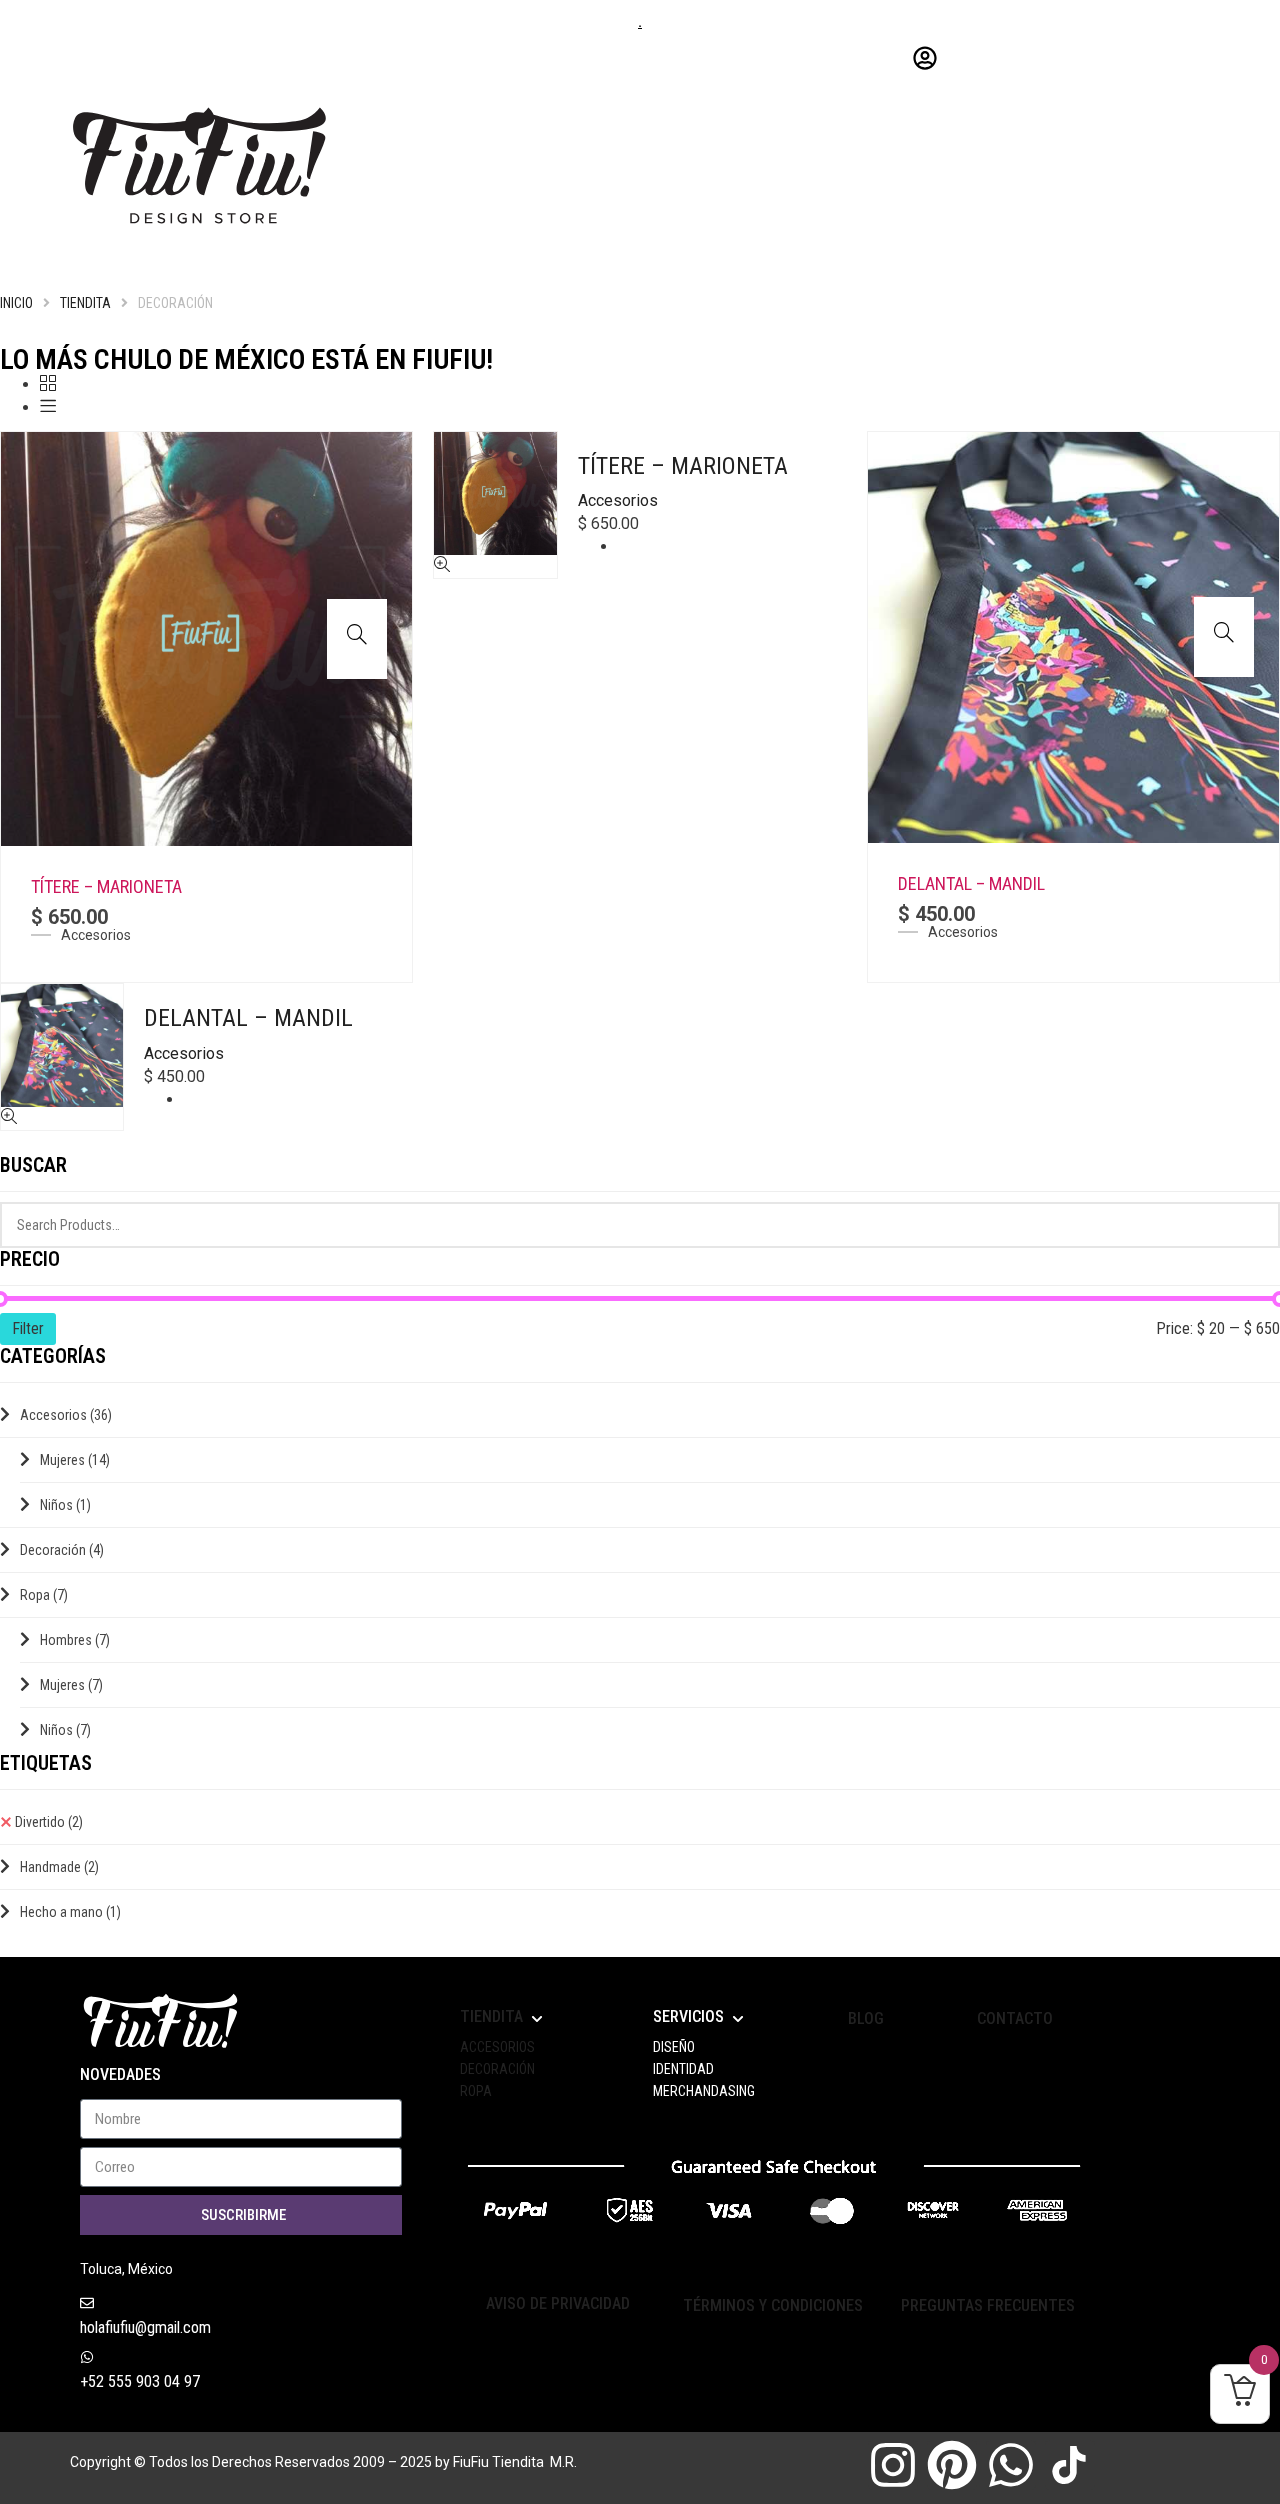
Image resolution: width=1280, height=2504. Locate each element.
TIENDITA (491, 2016)
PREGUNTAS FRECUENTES (988, 2305)
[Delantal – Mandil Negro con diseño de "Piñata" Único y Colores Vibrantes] (1224, 632)
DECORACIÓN (497, 2069)
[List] (48, 407)
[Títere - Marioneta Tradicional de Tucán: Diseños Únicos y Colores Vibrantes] (357, 634)
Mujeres (75, 1460)
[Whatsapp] (1011, 2465)
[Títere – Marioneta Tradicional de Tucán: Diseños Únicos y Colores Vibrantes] (206, 637)
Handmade (59, 1867)
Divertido (49, 1822)
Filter (28, 1328)
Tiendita (85, 303)
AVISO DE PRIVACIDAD (558, 2303)
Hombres (75, 1640)
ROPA (476, 2091)
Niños (65, 1505)
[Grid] (48, 384)
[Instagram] (893, 2465)
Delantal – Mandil (971, 883)
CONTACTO (1015, 2018)
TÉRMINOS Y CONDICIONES (773, 2305)
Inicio (16, 303)
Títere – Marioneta (106, 886)
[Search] (1253, 1225)
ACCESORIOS (497, 2047)
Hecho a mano (70, 1912)
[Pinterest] (952, 2465)
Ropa (44, 1595)
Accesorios (96, 935)
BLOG (866, 2018)
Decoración (62, 1550)
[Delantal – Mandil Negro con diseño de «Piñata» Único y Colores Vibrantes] (1073, 635)
